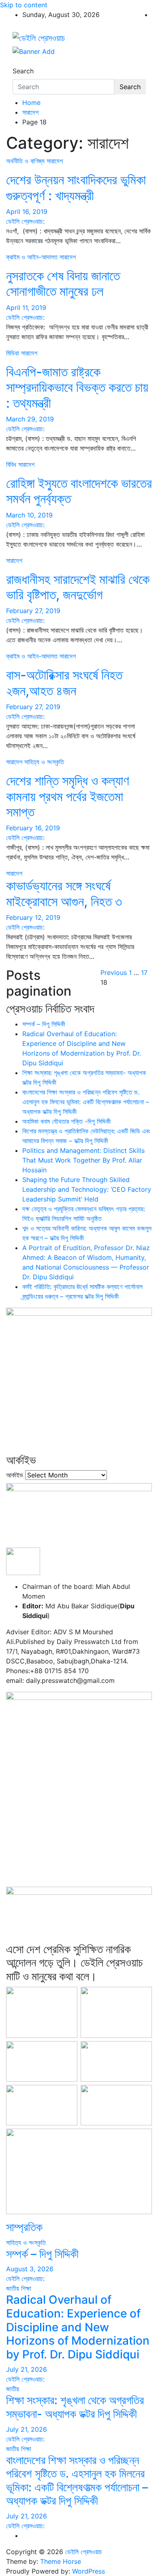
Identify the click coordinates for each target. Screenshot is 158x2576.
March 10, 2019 (29, 515)
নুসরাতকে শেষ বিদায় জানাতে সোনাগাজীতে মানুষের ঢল (63, 283)
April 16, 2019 (27, 212)
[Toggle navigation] (18, 64)
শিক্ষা (26, 2288)
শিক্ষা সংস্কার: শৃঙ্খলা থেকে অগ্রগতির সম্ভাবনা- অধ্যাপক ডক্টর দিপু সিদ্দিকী (75, 2407)
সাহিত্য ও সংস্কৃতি (44, 762)
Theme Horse (61, 2561)
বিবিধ (11, 464)
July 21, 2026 (27, 2369)
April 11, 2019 (26, 308)
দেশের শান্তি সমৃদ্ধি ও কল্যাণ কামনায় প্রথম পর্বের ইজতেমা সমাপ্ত (68, 796)
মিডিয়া (13, 353)
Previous (114, 973)
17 (144, 973)
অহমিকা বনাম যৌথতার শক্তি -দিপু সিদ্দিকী (66, 1121)
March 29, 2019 (30, 419)
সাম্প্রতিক (24, 2227)
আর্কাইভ (15, 1475)
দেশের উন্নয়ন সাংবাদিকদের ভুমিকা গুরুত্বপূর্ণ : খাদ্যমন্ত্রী (76, 187)
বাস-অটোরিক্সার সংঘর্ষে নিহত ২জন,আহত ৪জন (64, 683)
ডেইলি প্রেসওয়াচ (84, 2552)
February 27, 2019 (33, 611)
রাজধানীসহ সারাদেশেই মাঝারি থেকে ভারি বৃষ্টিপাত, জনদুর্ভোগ (78, 587)
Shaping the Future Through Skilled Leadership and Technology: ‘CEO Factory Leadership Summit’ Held (87, 1189)
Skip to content (24, 5)
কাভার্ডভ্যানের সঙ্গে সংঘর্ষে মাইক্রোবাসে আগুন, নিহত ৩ (64, 893)
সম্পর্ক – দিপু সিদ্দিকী (44, 1024)
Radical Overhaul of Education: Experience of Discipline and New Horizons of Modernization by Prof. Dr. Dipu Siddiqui (78, 2327)
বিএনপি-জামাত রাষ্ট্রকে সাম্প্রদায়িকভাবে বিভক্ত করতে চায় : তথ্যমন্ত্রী (77, 387)
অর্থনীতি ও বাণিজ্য (25, 161)
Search (23, 71)
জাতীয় (13, 2288)
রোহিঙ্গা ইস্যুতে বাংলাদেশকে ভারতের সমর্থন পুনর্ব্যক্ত (79, 491)
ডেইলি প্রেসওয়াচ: (25, 221)
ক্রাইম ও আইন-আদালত (32, 257)
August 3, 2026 (30, 2269)
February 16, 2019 (33, 828)
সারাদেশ (55, 161)
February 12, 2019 (33, 917)
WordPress (89, 2571)
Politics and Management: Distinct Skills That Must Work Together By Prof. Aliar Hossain (83, 1160)
